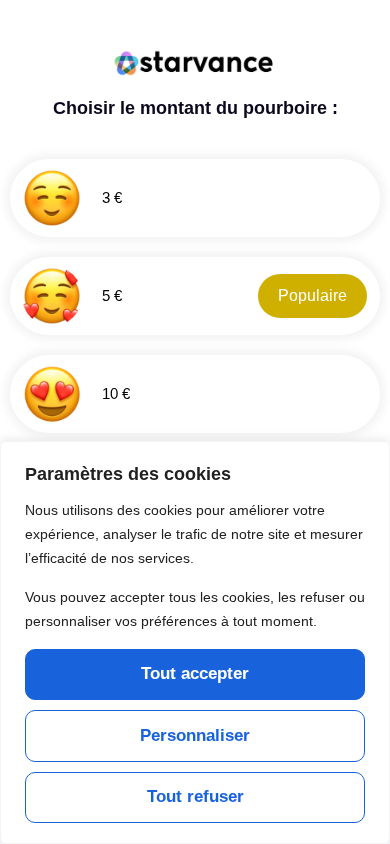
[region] (195, 642)
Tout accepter (195, 673)
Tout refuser (195, 796)
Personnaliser (195, 735)
